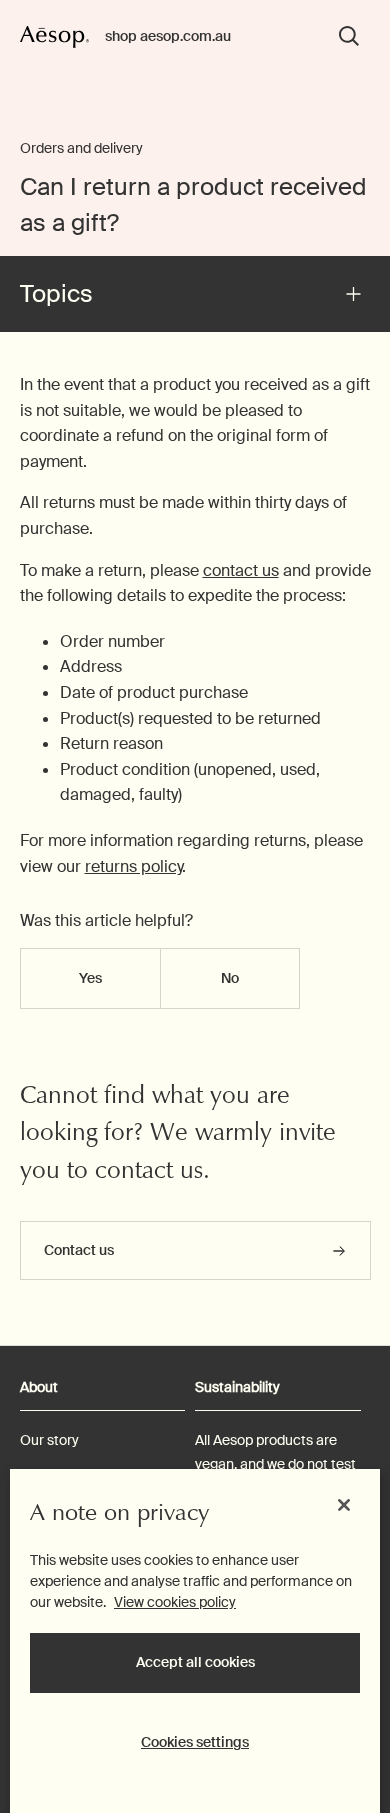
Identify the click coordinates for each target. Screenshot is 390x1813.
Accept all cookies (195, 1662)
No (230, 978)
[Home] (55, 36)
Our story (49, 1440)
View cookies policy (175, 1602)
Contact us (80, 1250)
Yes (90, 978)
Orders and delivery (81, 148)
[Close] (344, 1505)
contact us (241, 570)
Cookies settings (195, 1742)
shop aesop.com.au (168, 36)
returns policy (133, 866)
